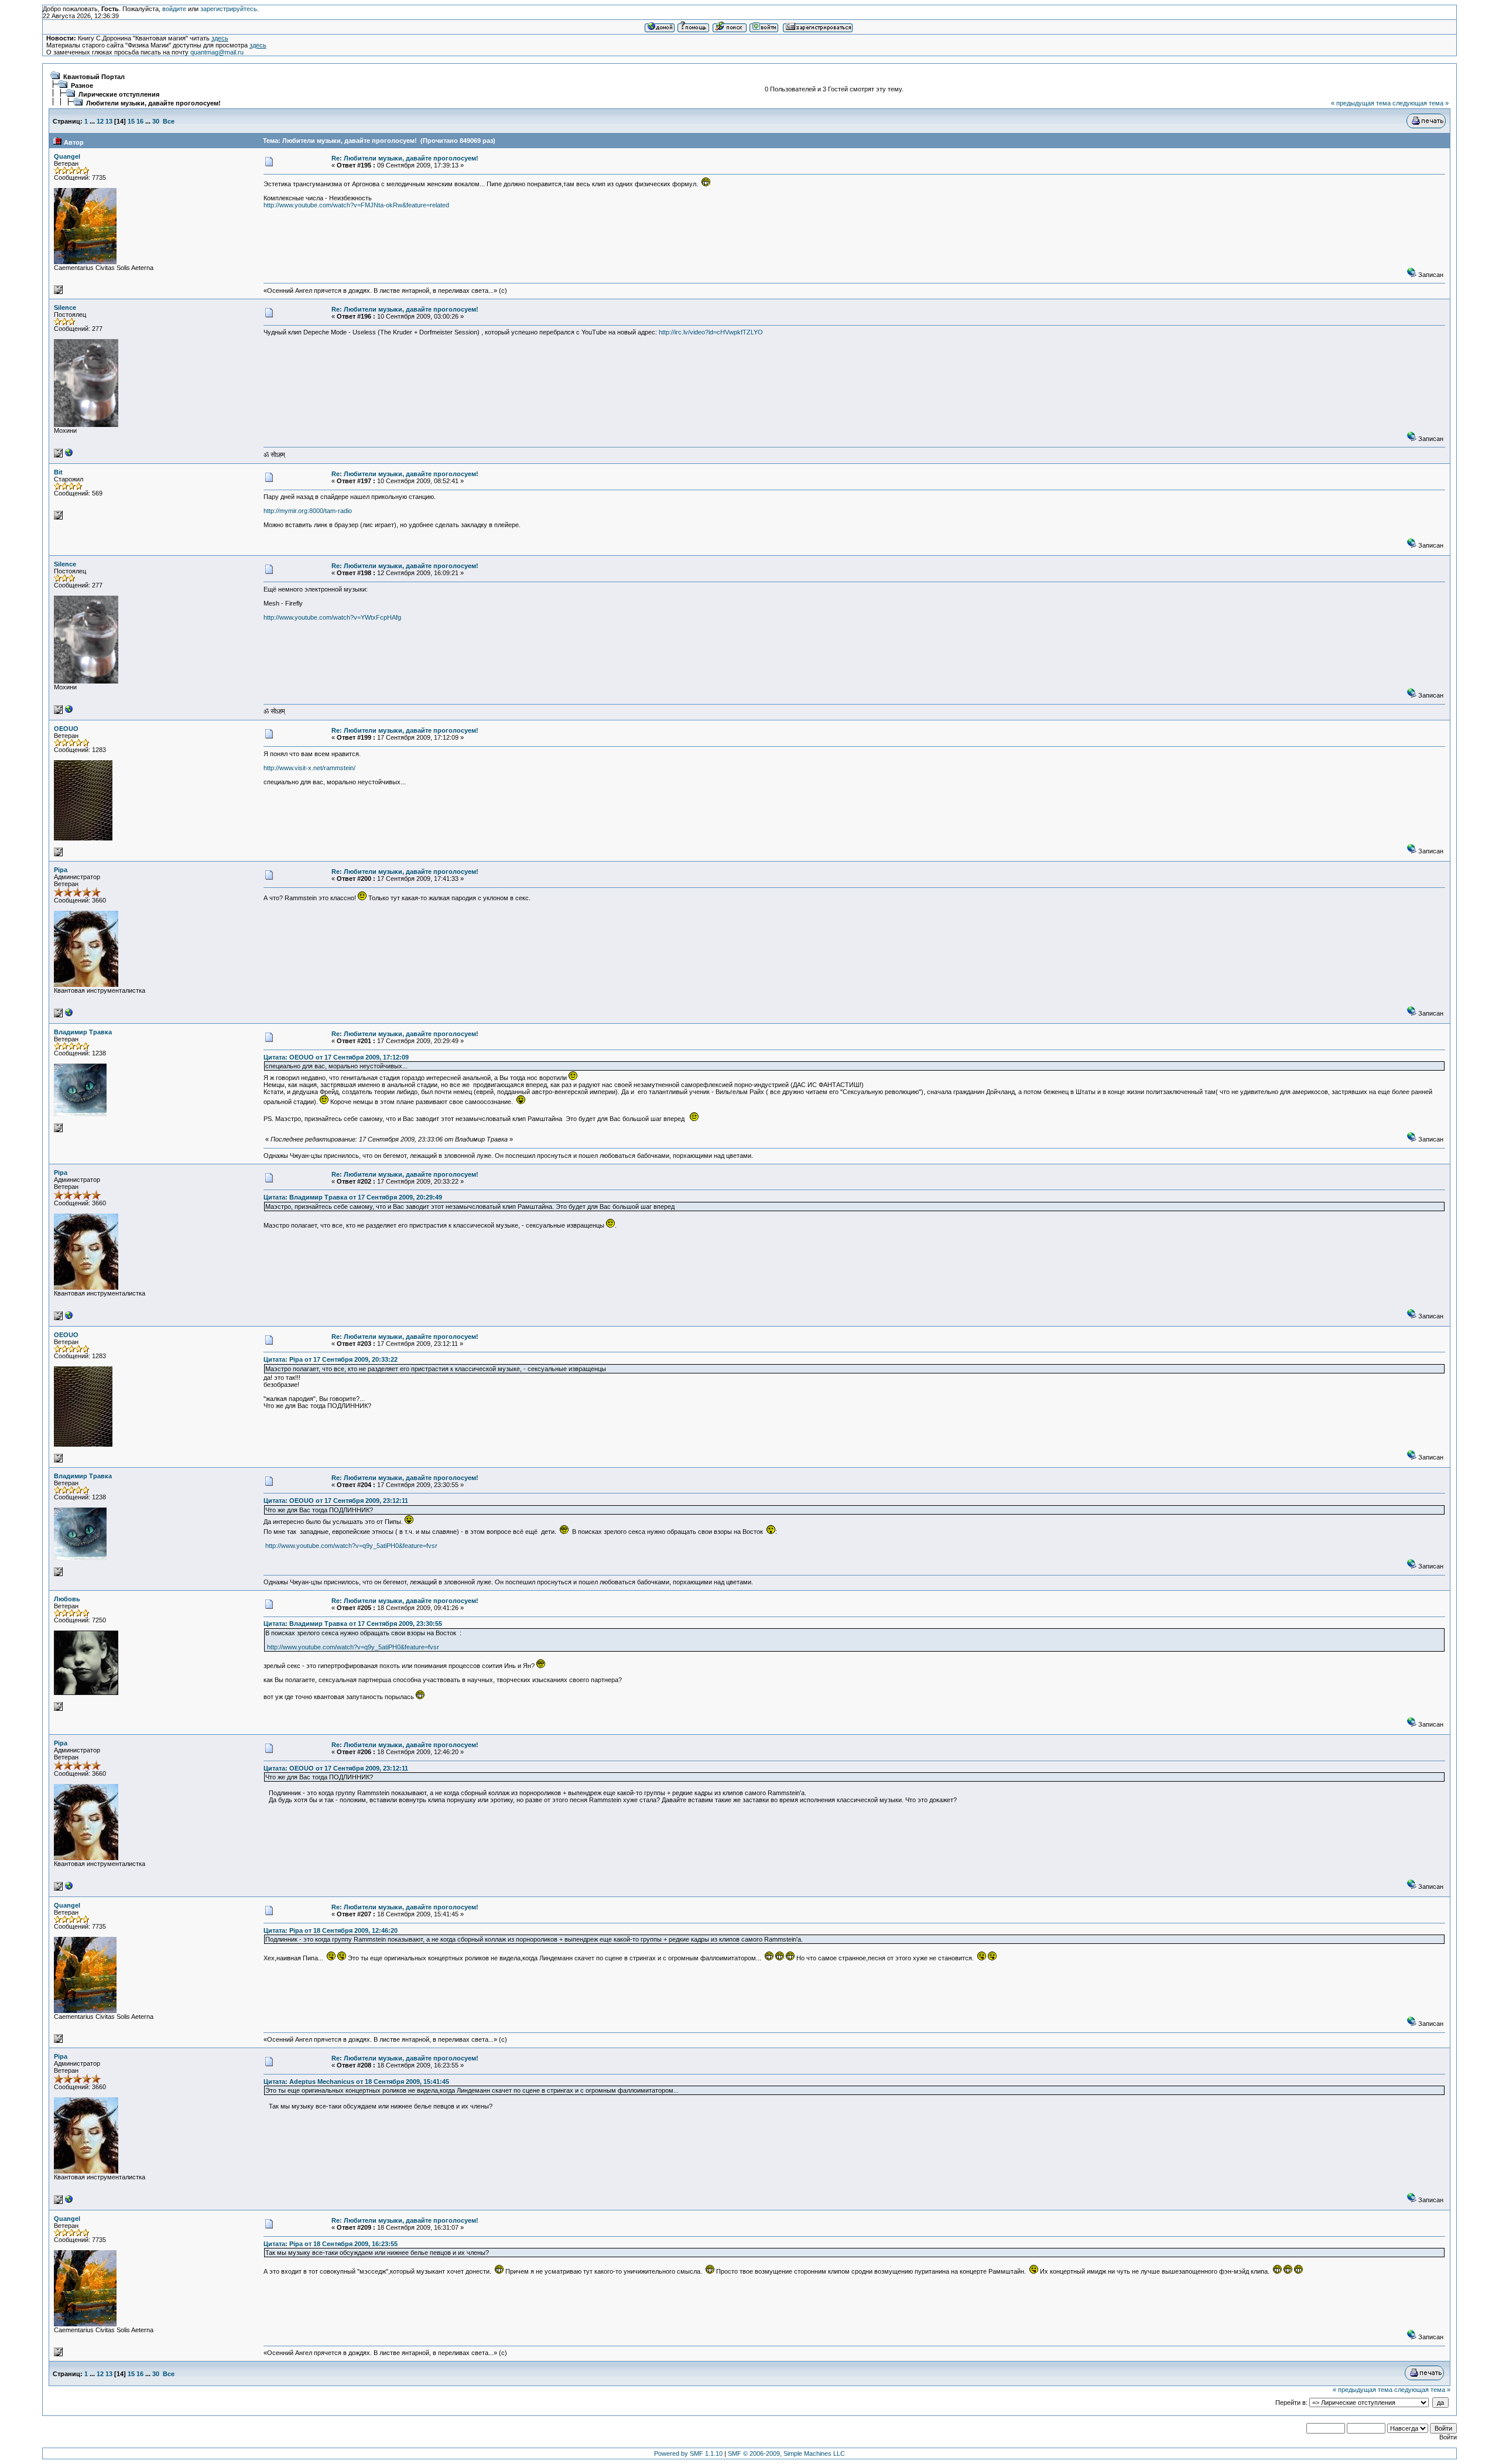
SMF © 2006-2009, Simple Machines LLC (786, 2453)
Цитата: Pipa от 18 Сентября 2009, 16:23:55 (331, 2244)
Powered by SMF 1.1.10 (688, 2453)
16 (140, 121)
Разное (82, 86)
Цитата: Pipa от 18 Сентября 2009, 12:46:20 (331, 1930)
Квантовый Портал (94, 77)
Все (169, 121)
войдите (174, 9)
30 (156, 121)
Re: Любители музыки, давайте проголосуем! (405, 158)
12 (100, 121)
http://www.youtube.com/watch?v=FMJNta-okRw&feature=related (356, 205)
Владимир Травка (83, 1032)
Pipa (61, 870)
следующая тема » (1421, 103)
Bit (58, 472)
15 (131, 121)
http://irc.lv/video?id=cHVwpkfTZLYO (711, 332)
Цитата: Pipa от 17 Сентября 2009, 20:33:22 (331, 1359)
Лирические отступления (119, 94)
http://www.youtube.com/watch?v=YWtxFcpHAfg (332, 617)
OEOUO (66, 729)
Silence (65, 307)
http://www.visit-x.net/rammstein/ (309, 768)
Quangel (67, 156)
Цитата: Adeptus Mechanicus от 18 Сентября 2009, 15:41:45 (356, 2082)
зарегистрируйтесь (229, 9)
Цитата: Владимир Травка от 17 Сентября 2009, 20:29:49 (353, 1197)
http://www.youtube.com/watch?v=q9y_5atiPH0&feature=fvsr (351, 1546)
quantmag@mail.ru (217, 52)
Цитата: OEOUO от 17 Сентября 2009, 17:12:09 (336, 1057)
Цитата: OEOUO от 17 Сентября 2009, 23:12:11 (336, 1501)
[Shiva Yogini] (69, 455)
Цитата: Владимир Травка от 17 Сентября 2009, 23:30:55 (353, 1624)
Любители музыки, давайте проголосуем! (153, 103)
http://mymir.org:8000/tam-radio (308, 511)
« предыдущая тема (1361, 103)
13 (109, 121)
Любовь (67, 1599)
